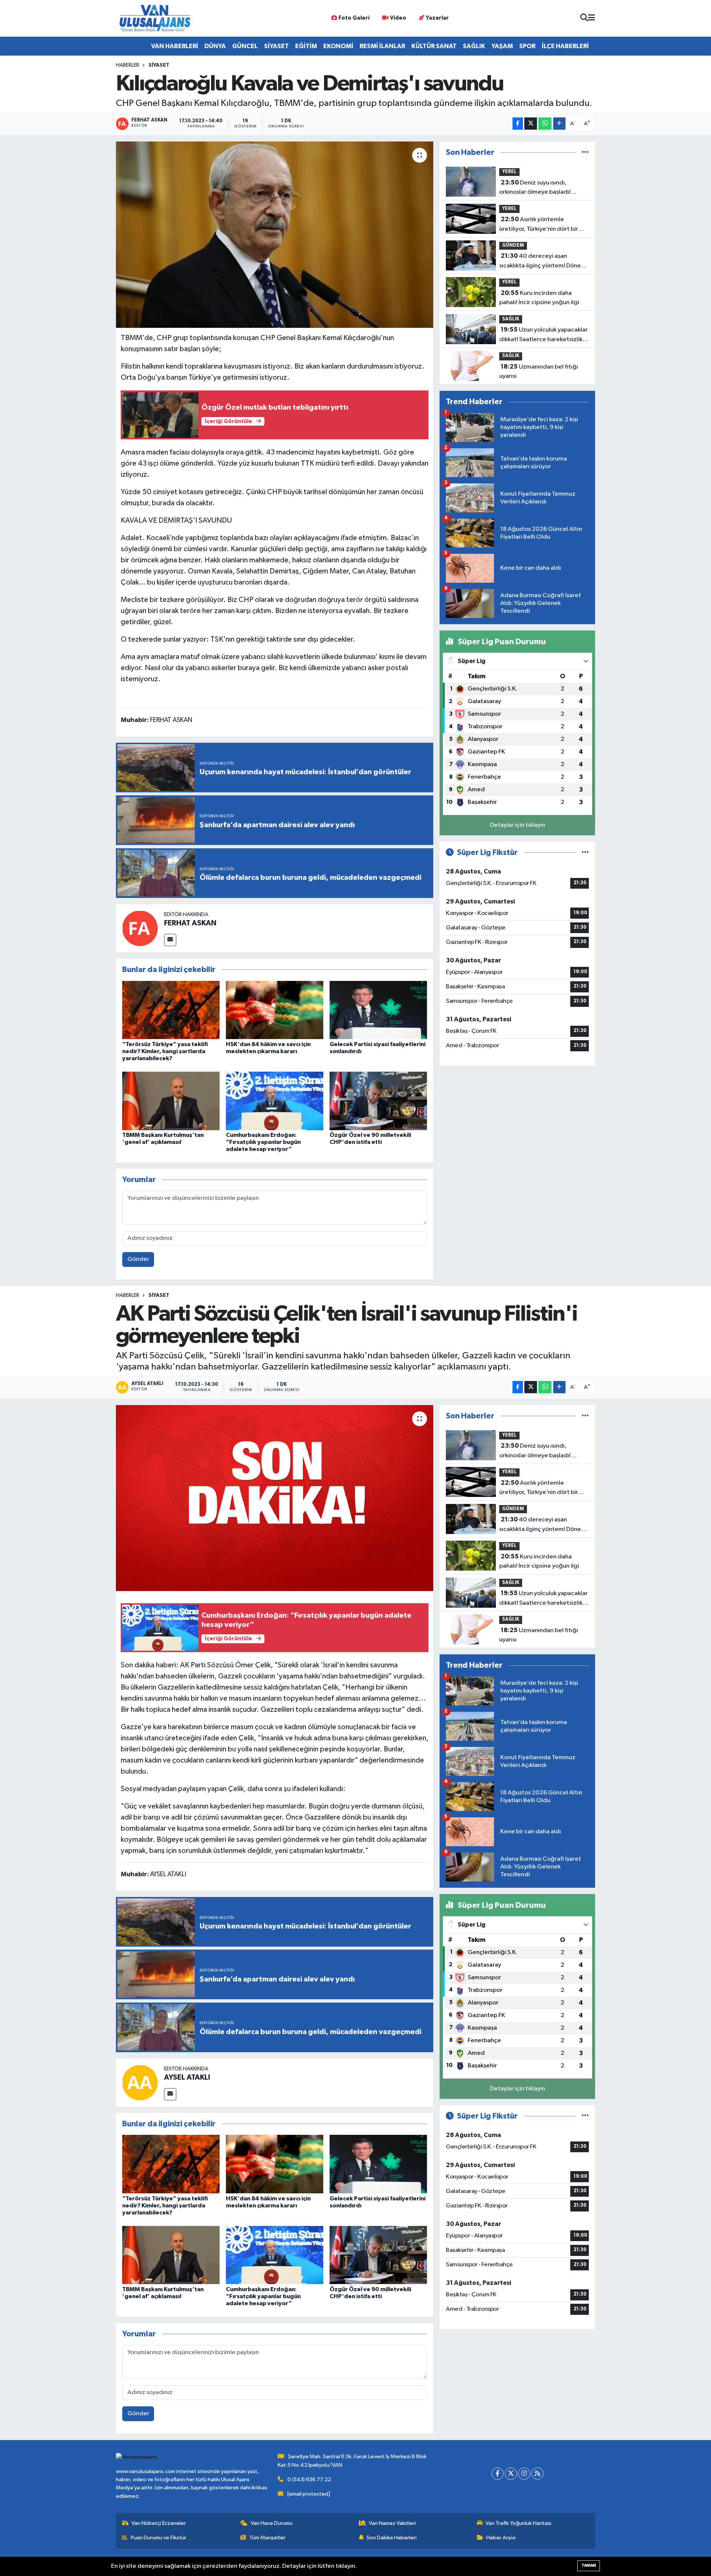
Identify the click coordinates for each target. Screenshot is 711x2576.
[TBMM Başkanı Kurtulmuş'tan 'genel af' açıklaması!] (171, 1101)
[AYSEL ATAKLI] (140, 2082)
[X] (511, 2474)
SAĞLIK (474, 46)
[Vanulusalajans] (155, 18)
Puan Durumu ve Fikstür (158, 2538)
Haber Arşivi (501, 2538)
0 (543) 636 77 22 (309, 2480)
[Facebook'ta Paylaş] (518, 124)
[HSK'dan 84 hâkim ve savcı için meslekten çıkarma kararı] (275, 1010)
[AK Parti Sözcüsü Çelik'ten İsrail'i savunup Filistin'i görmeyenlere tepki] (275, 1498)
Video (398, 18)
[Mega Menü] (592, 18)
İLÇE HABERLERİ (565, 46)
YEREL (509, 172)
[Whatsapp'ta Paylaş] (545, 124)
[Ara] (584, 18)
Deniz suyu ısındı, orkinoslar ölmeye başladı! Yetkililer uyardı (535, 188)
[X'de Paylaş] (531, 124)
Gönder (138, 1259)
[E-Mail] (170, 940)
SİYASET (276, 46)
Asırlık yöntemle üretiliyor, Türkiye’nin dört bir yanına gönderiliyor (539, 225)
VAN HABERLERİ (175, 46)
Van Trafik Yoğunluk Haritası (518, 2523)
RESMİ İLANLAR (382, 46)
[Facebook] (498, 2474)
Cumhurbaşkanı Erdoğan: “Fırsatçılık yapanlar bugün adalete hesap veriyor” (263, 1142)
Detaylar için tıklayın (518, 825)
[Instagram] (524, 2474)
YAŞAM (502, 46)
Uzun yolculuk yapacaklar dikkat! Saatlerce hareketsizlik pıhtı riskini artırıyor (543, 335)
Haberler (128, 65)
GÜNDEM (513, 245)
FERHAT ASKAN (190, 923)
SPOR (527, 46)
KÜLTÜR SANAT (434, 46)
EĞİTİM (306, 46)
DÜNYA (215, 46)
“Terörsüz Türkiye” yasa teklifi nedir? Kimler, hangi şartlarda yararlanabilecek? (165, 1051)
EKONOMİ (338, 46)
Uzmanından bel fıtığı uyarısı (539, 372)
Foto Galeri (354, 18)
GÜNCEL (245, 46)
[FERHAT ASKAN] (140, 928)
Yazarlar (437, 18)
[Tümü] (585, 152)
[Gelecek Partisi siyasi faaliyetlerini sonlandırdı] (378, 1010)
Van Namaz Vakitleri (392, 2523)
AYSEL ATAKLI (187, 2077)
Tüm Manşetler (267, 2538)
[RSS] (538, 2474)
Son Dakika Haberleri (392, 2538)
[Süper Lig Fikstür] (585, 853)
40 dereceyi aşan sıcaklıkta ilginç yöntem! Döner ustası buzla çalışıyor (541, 262)
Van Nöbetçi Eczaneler (159, 2523)
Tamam (589, 2565)
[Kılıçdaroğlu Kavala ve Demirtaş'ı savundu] (275, 234)
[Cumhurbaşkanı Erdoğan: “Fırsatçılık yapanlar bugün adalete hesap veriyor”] (275, 1101)
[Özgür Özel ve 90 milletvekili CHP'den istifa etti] (378, 1101)
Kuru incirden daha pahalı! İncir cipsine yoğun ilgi (539, 298)
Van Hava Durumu (272, 2523)
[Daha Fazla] (559, 124)
